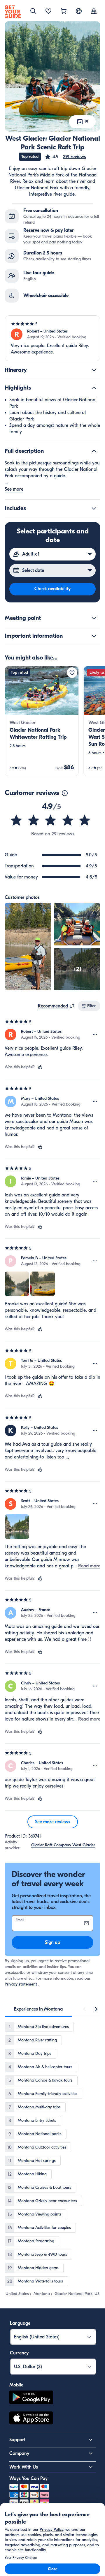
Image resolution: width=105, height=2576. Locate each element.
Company (19, 2453)
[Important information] (94, 636)
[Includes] (94, 508)
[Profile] (94, 12)
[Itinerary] (94, 370)
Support (17, 2440)
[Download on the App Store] (31, 2419)
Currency (19, 2353)
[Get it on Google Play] (31, 2398)
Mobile (16, 2385)
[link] (42, 721)
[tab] (38, 2009)
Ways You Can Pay (28, 2478)
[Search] (33, 11)
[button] (65, 157)
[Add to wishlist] (72, 673)
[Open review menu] (95, 1035)
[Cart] (64, 12)
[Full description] (94, 451)
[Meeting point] (94, 618)
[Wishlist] (48, 12)
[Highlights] (94, 388)
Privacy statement (21, 1984)
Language (20, 2323)
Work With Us (24, 2467)
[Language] (79, 11)
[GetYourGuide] (13, 12)
